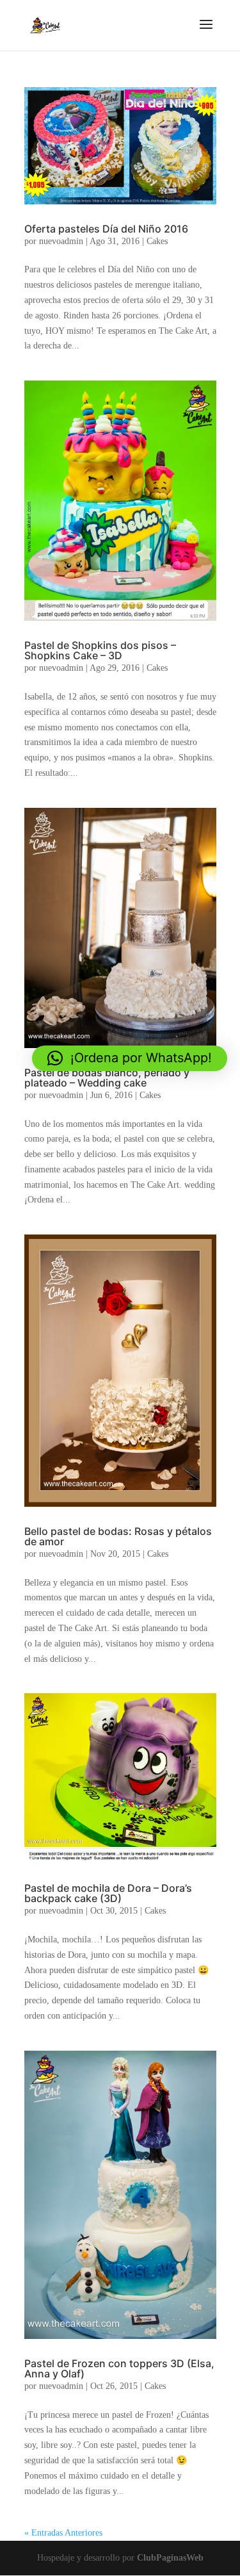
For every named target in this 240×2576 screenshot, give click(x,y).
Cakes (157, 241)
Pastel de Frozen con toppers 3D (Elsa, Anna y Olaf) (119, 2368)
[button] (130, 1058)
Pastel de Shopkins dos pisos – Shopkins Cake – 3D (100, 650)
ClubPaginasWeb (170, 2558)
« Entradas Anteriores (63, 2533)
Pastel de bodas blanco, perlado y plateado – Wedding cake (107, 1078)
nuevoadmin (61, 241)
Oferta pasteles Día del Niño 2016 (106, 229)
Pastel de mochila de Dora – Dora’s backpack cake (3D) (108, 1893)
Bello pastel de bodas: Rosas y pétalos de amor (118, 1536)
